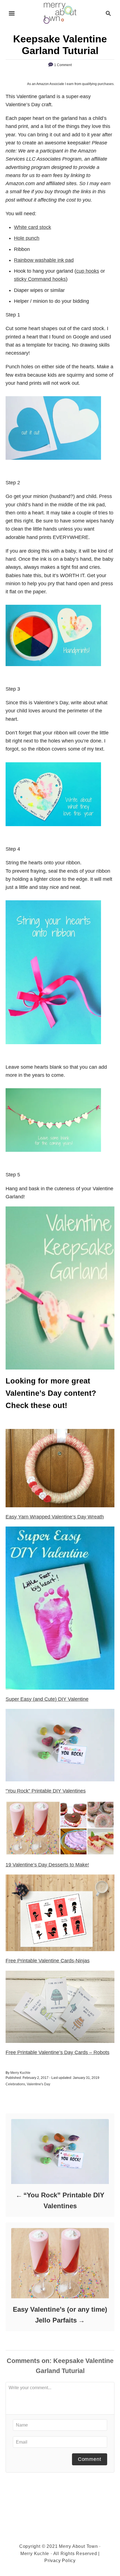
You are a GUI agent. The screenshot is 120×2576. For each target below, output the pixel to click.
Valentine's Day (39, 2084)
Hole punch (27, 238)
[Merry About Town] (60, 13)
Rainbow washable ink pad (44, 260)
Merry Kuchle (20, 2073)
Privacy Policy (60, 2561)
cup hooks (88, 271)
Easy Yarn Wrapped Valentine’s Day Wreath (55, 1517)
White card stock (33, 227)
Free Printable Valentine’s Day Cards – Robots (57, 2052)
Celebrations (15, 2084)
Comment (90, 2459)
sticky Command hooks (40, 279)
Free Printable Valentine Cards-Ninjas (48, 1961)
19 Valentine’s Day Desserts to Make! (47, 1865)
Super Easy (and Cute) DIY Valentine (47, 1699)
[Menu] (12, 13)
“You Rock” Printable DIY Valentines (46, 1791)
